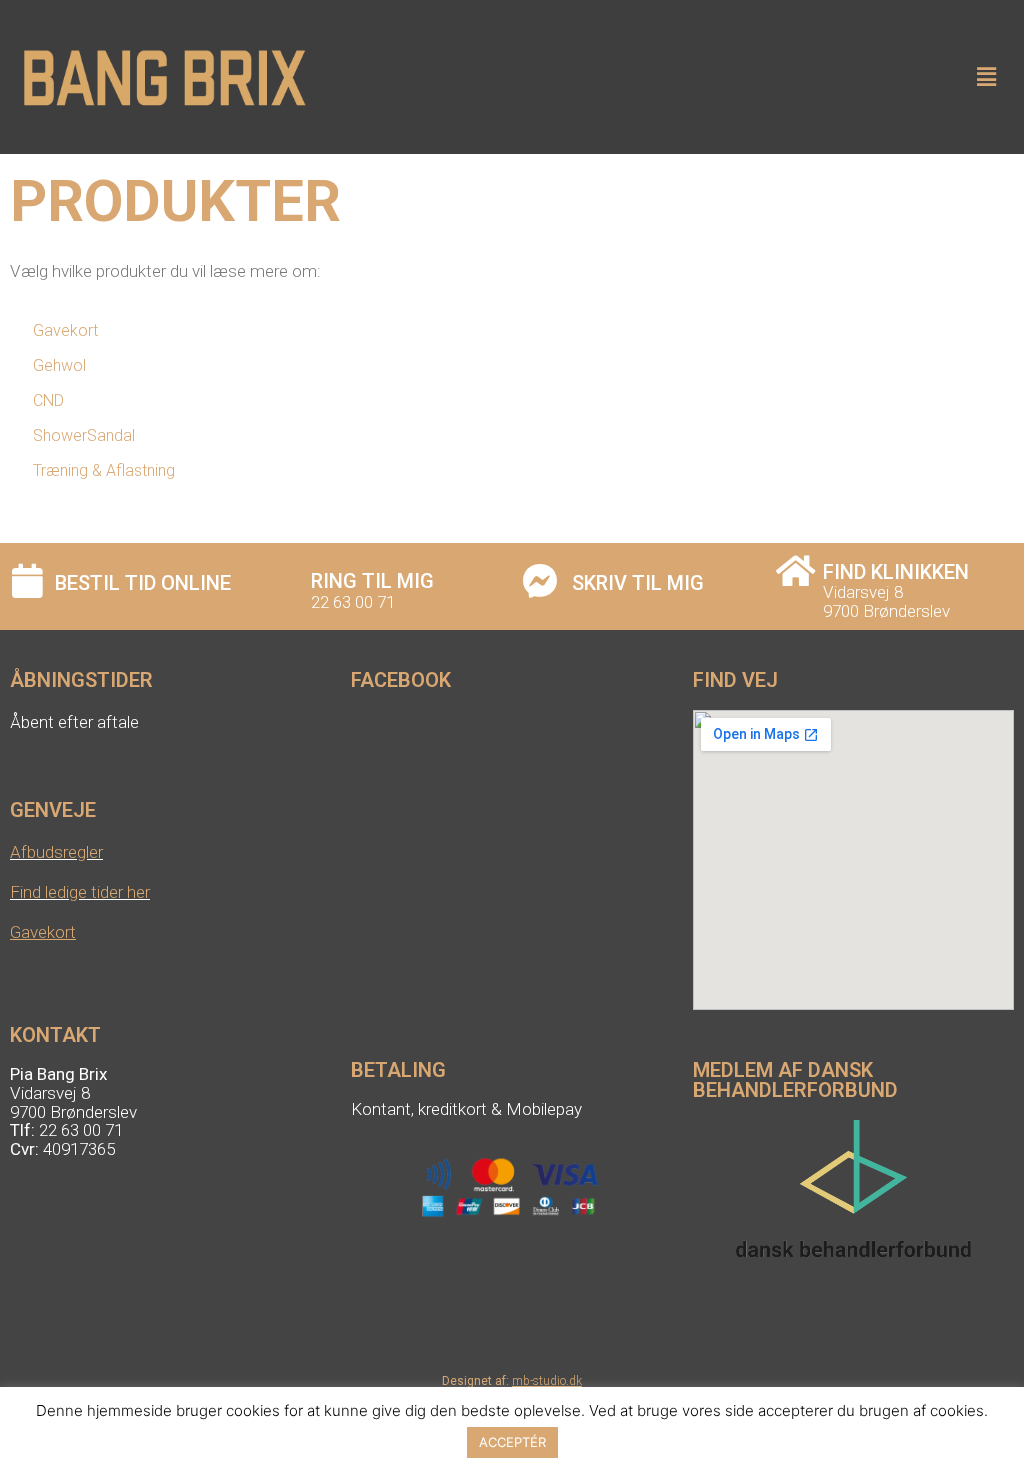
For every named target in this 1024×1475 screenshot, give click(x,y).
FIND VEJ (735, 680)
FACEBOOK (401, 680)
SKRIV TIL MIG (638, 583)
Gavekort (43, 932)
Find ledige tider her (80, 892)
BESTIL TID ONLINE (143, 583)
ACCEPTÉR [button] (512, 1442)
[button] (987, 76)
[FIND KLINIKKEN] (795, 570)
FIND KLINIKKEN (896, 572)
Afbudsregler (56, 852)
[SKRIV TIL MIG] (539, 580)
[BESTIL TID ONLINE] (27, 580)
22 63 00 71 (353, 602)
